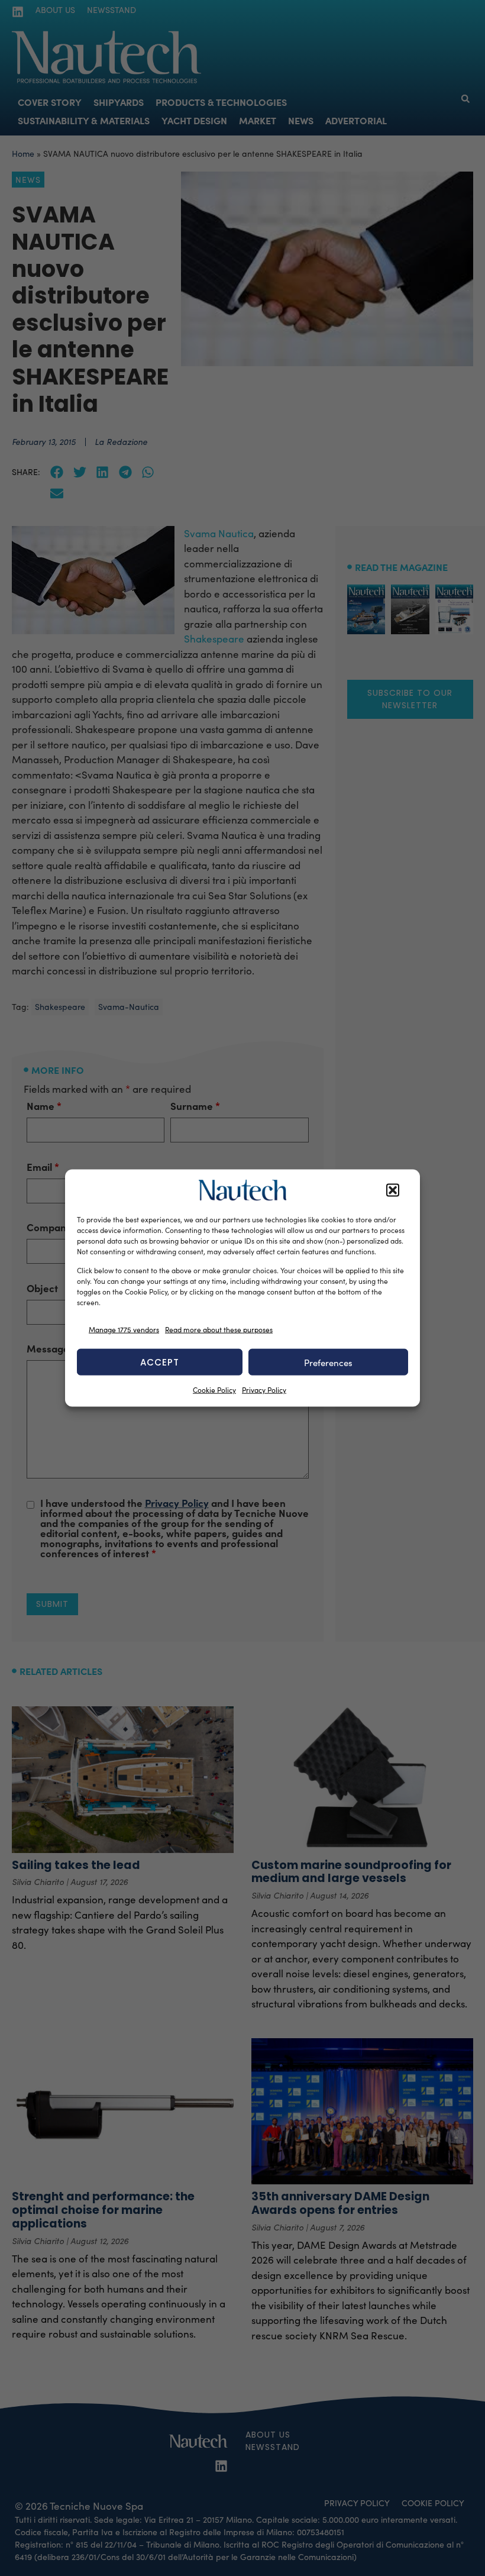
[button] (393, 1190)
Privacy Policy (264, 1390)
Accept (160, 1362)
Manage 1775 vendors (124, 1329)
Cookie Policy (214, 1390)
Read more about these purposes (219, 1329)
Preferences (328, 1362)
